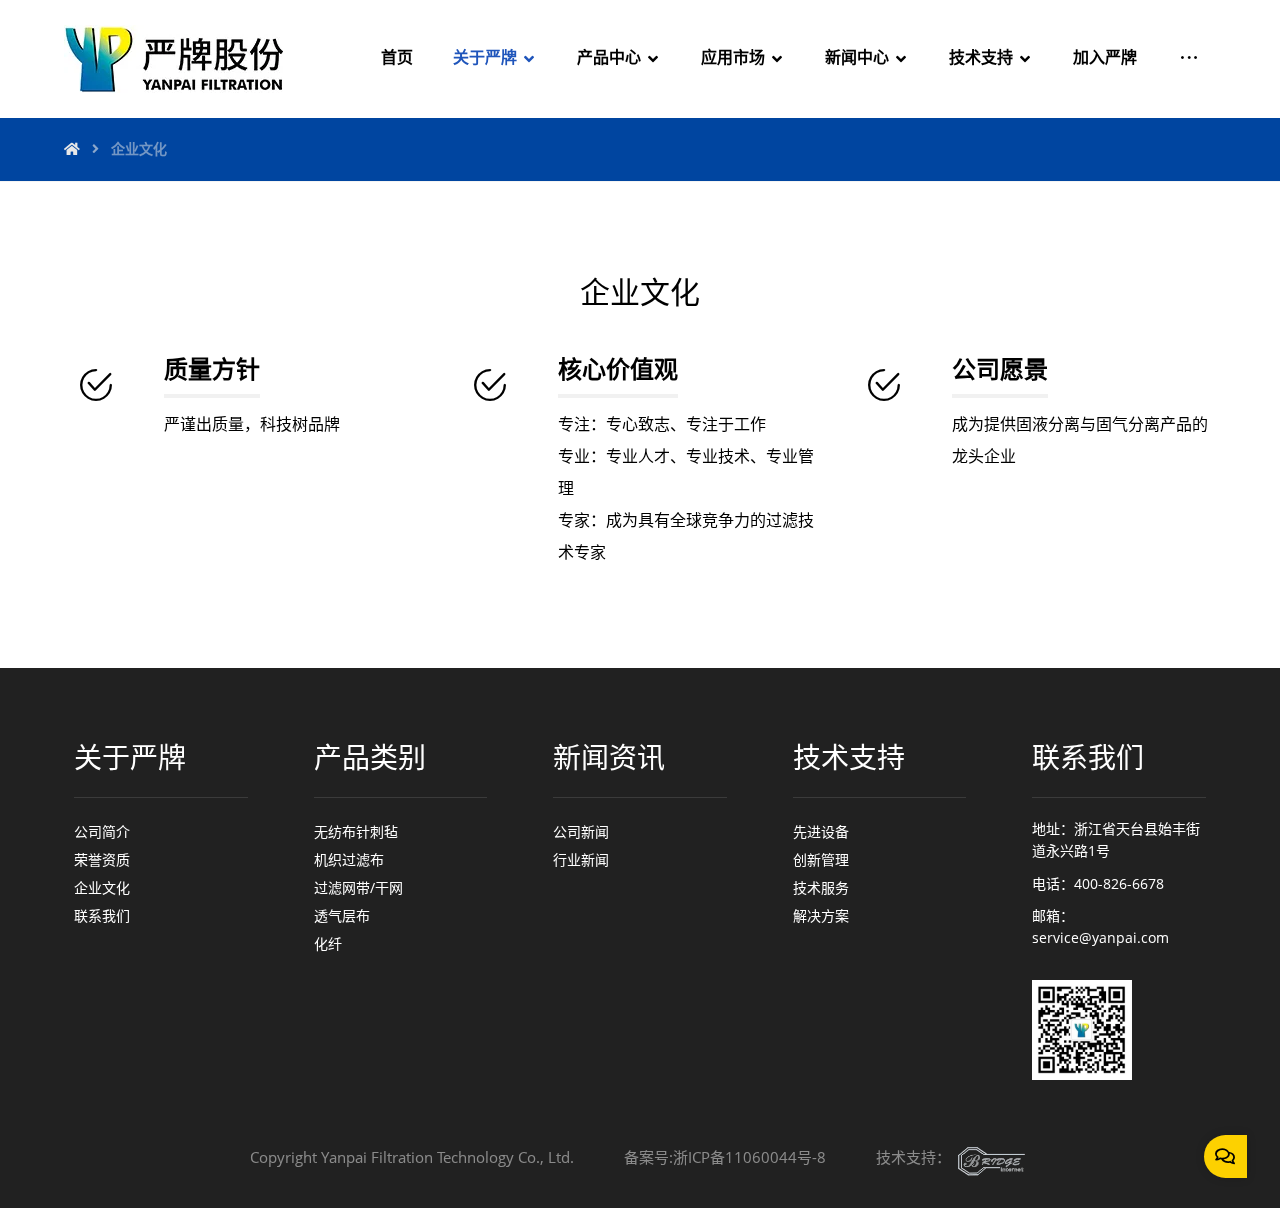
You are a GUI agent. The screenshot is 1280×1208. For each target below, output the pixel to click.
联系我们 (102, 915)
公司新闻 (581, 831)
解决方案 (821, 915)
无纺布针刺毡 (356, 831)
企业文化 (102, 887)
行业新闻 (581, 859)
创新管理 (821, 859)
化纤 (328, 943)
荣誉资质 (102, 859)
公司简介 (102, 831)
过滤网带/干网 (358, 887)
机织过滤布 (349, 859)
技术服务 (821, 887)
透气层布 (342, 915)
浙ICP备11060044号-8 (749, 1157)
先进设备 (821, 831)
